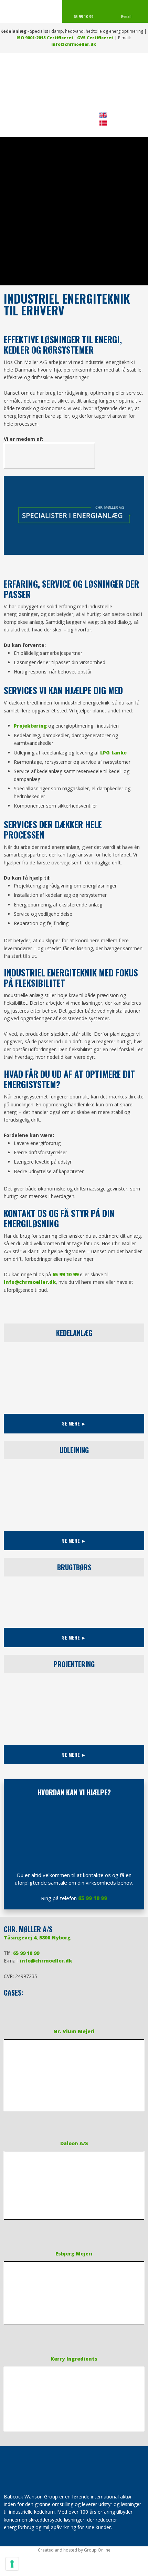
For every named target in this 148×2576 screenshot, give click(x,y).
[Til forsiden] (74, 82)
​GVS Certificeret (95, 38)
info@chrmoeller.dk (74, 44)
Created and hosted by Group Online (74, 2550)
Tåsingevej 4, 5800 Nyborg (37, 1938)
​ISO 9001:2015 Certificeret (45, 38)
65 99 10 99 (65, 1274)
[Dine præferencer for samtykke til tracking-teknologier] (12, 2564)
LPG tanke (113, 753)
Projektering (30, 726)
